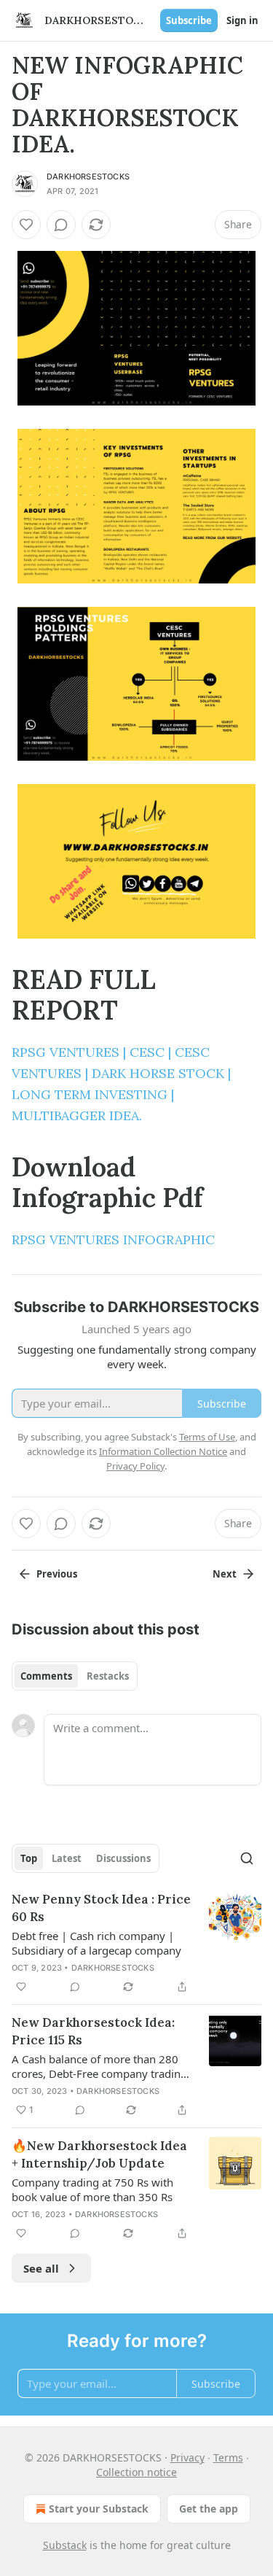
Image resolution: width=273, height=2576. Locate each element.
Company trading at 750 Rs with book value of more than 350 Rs (92, 2189)
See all (41, 2268)
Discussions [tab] (123, 1858)
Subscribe (189, 20)
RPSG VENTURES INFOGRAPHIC (113, 1239)
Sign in (242, 20)
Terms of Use (207, 1437)
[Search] (247, 1858)
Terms (228, 2457)
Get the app (209, 2509)
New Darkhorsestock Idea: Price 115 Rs (93, 2031)
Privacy (187, 2457)
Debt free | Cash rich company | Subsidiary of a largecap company (96, 1943)
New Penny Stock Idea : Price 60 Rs (101, 1908)
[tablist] (75, 1676)
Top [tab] (29, 1858)
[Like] (26, 225)
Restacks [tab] (108, 1676)
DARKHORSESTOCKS (88, 176)
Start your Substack (99, 2509)
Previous (57, 1574)
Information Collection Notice (163, 1451)
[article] (136, 1943)
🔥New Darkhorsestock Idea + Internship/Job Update (99, 2154)
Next (225, 1574)
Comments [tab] (46, 1676)
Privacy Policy (135, 1466)
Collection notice (136, 2472)
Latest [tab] (67, 1858)
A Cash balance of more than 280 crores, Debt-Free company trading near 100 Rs (99, 2066)
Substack (65, 2545)
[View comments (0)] (61, 225)
